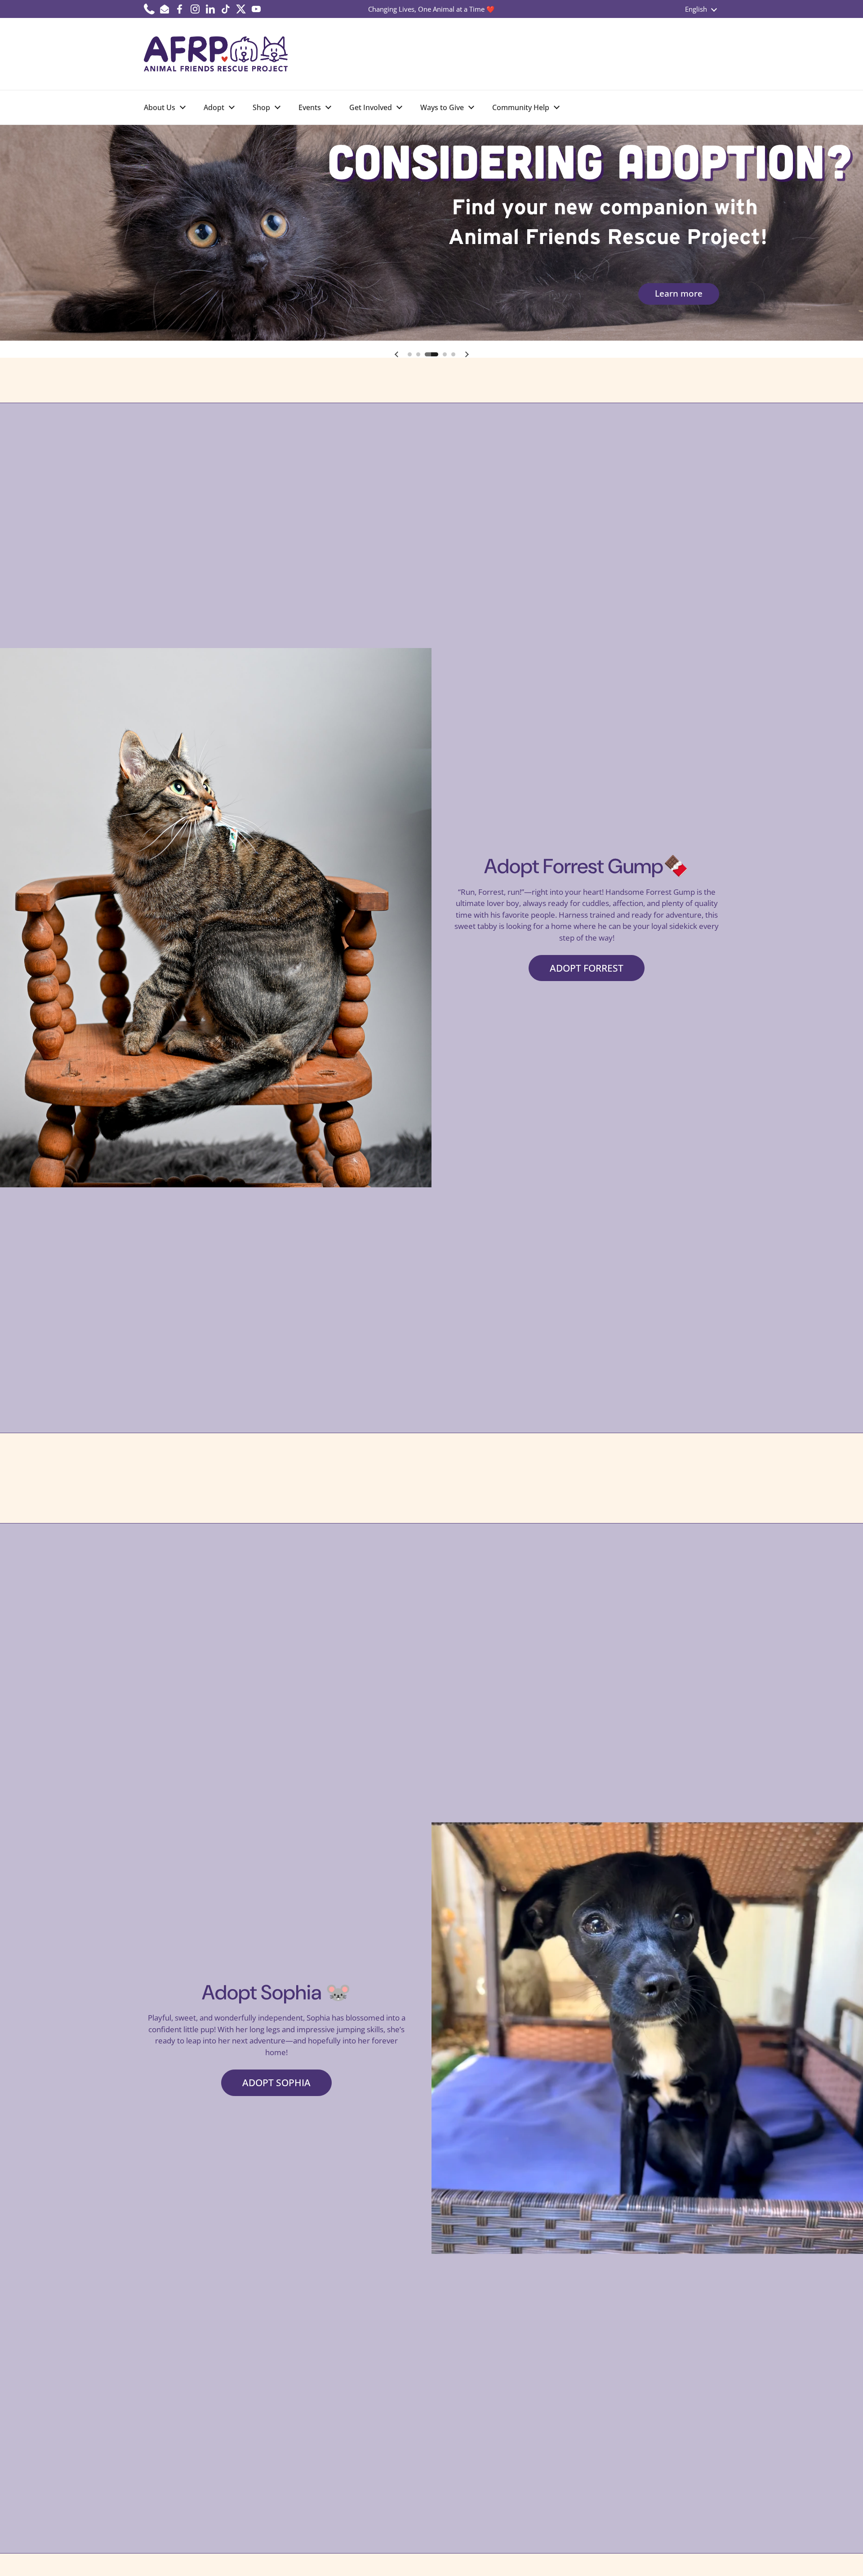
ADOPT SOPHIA (276, 2082)
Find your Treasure (664, 293)
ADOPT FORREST (587, 968)
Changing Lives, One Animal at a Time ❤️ (431, 9)
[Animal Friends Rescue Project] (216, 54)
